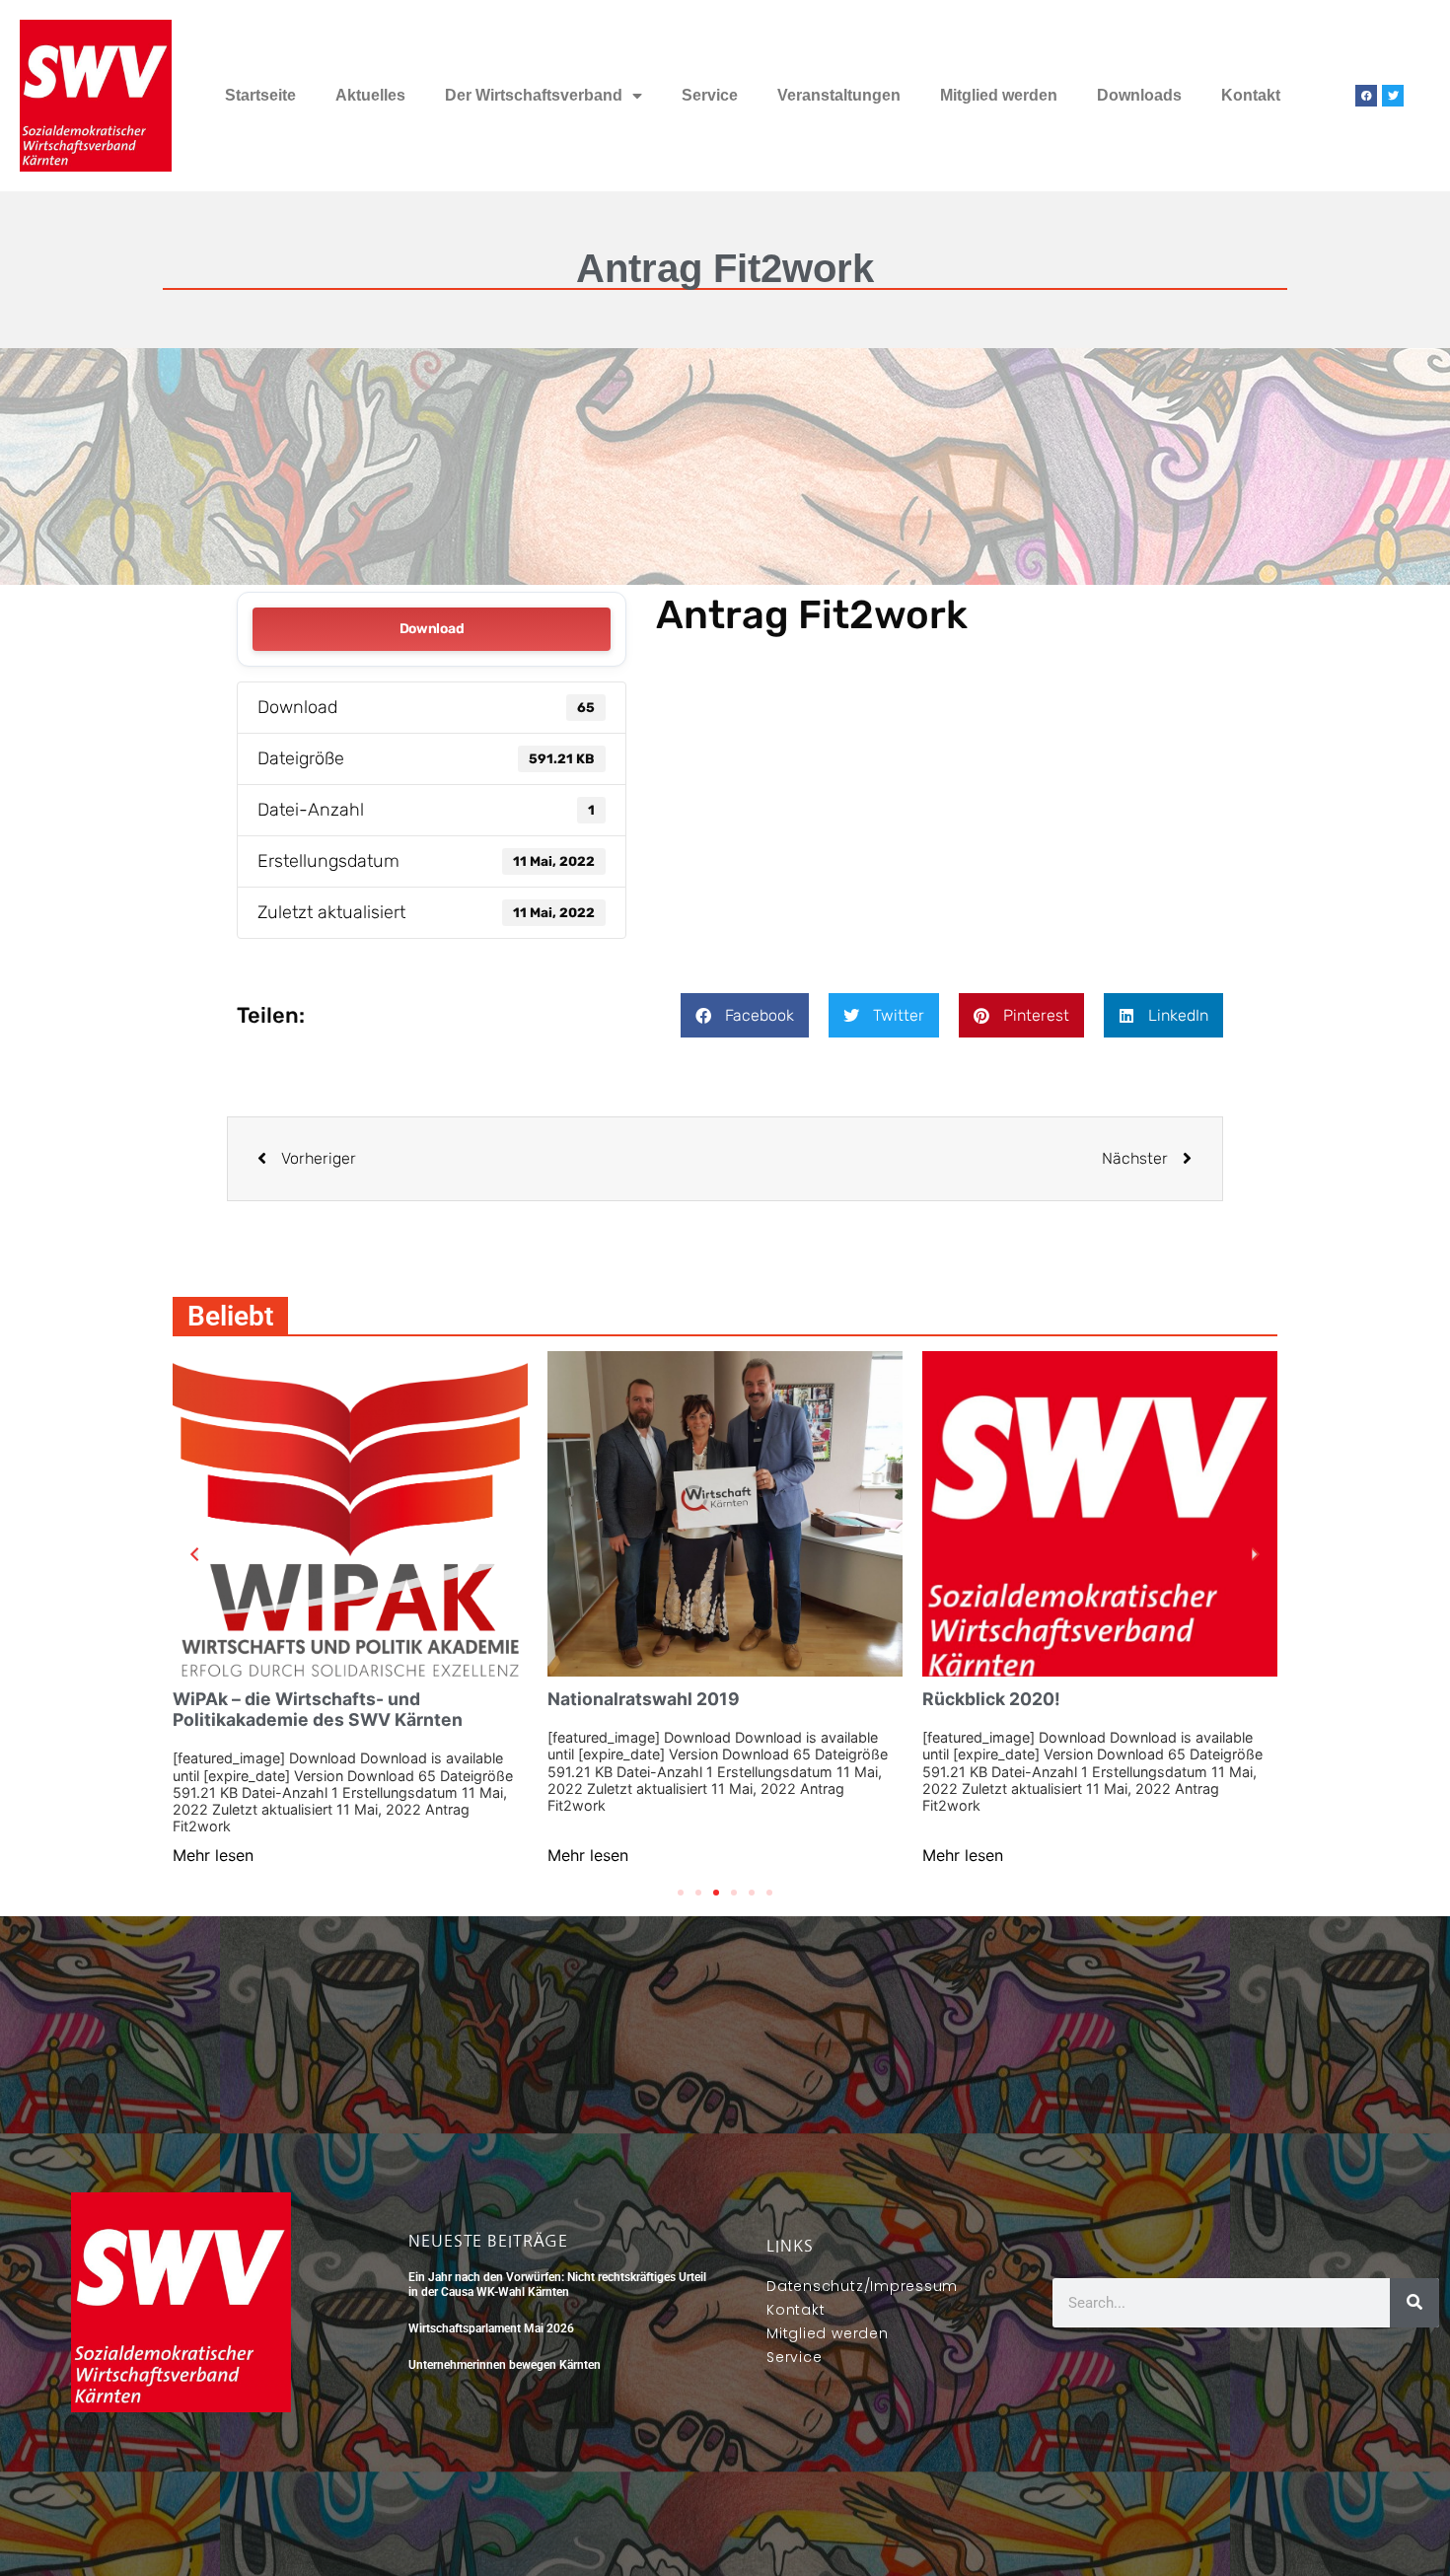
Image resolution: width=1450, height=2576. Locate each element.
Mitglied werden (999, 95)
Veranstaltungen (839, 95)
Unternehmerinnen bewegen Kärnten (505, 2365)
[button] (745, 1015)
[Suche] (1414, 2303)
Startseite (260, 95)
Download (432, 629)
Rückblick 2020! (991, 1699)
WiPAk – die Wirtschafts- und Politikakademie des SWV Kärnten (318, 1709)
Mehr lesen (213, 1855)
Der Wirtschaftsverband (534, 95)
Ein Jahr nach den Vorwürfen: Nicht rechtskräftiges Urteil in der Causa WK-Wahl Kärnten (557, 2284)
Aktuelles (370, 95)
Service (710, 95)
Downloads (1139, 95)
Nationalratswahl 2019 (644, 1699)
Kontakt (1251, 95)
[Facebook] (1366, 96)
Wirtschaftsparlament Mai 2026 (491, 2328)
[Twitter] (1393, 96)
